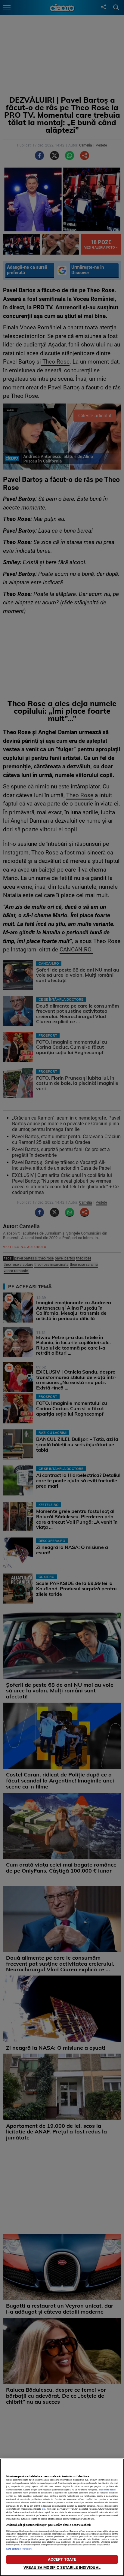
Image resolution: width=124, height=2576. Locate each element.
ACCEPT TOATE (62, 2559)
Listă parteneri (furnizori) (19, 2549)
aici (44, 2509)
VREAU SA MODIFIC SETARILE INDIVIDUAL (62, 2567)
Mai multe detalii (107, 2490)
